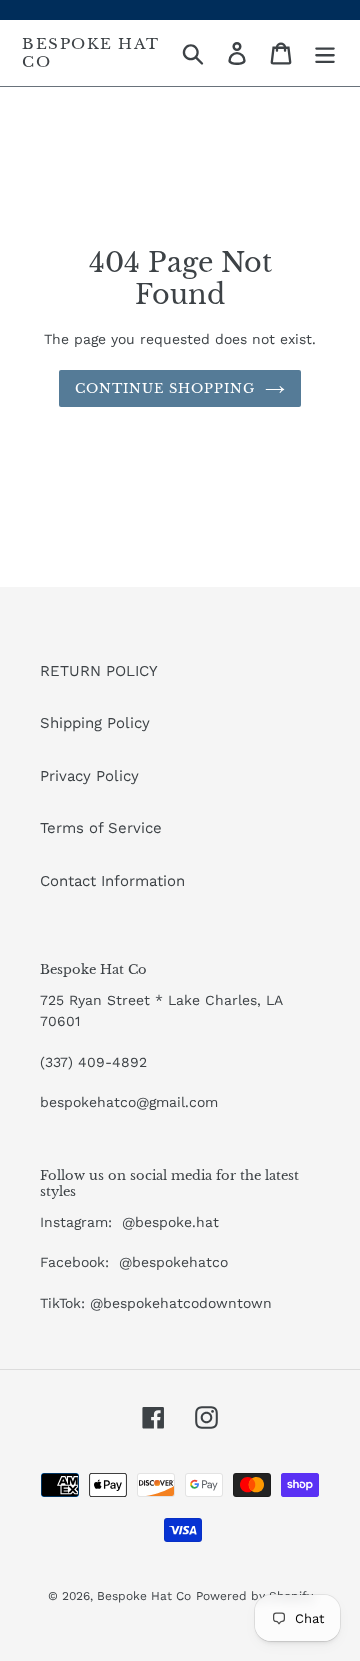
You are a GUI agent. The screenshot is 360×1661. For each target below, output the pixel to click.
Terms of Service (101, 828)
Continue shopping (165, 388)
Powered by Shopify (254, 1596)
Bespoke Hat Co (91, 53)
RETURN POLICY (99, 671)
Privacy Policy (89, 776)
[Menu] (325, 53)
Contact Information (112, 881)
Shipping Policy (95, 723)
